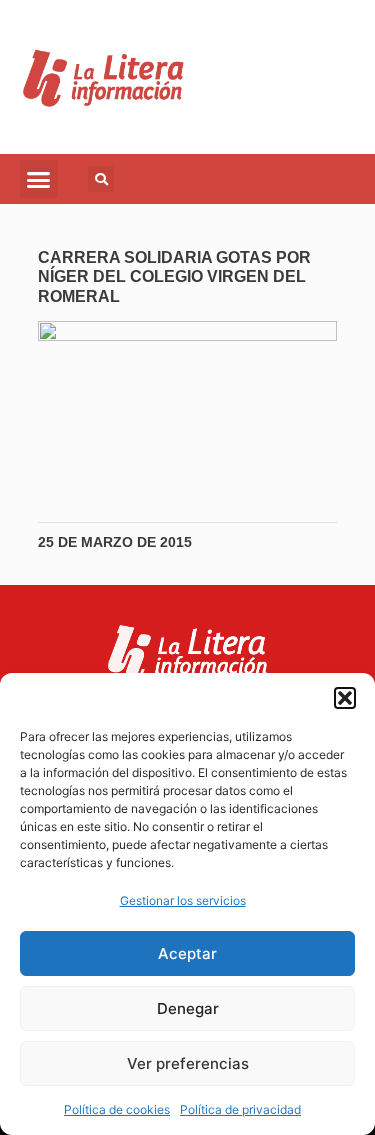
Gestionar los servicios (183, 900)
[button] (345, 698)
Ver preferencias (188, 1063)
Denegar (188, 1008)
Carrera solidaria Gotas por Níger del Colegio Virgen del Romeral (174, 276)
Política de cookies (117, 1109)
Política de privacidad (240, 1109)
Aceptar (187, 953)
